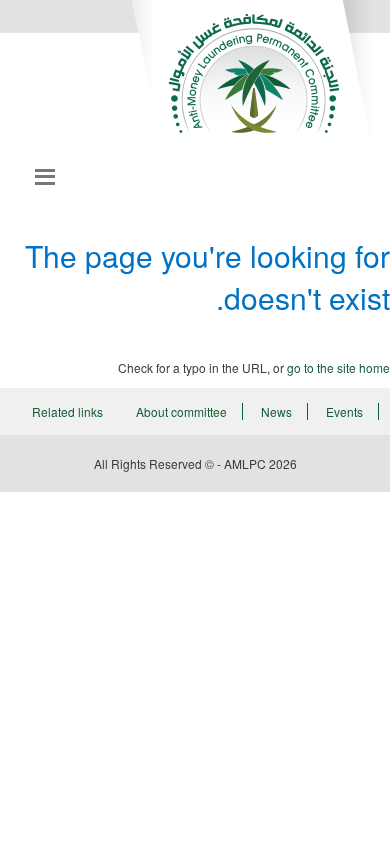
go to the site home (338, 367)
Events (344, 411)
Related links (67, 411)
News (276, 411)
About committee (181, 411)
